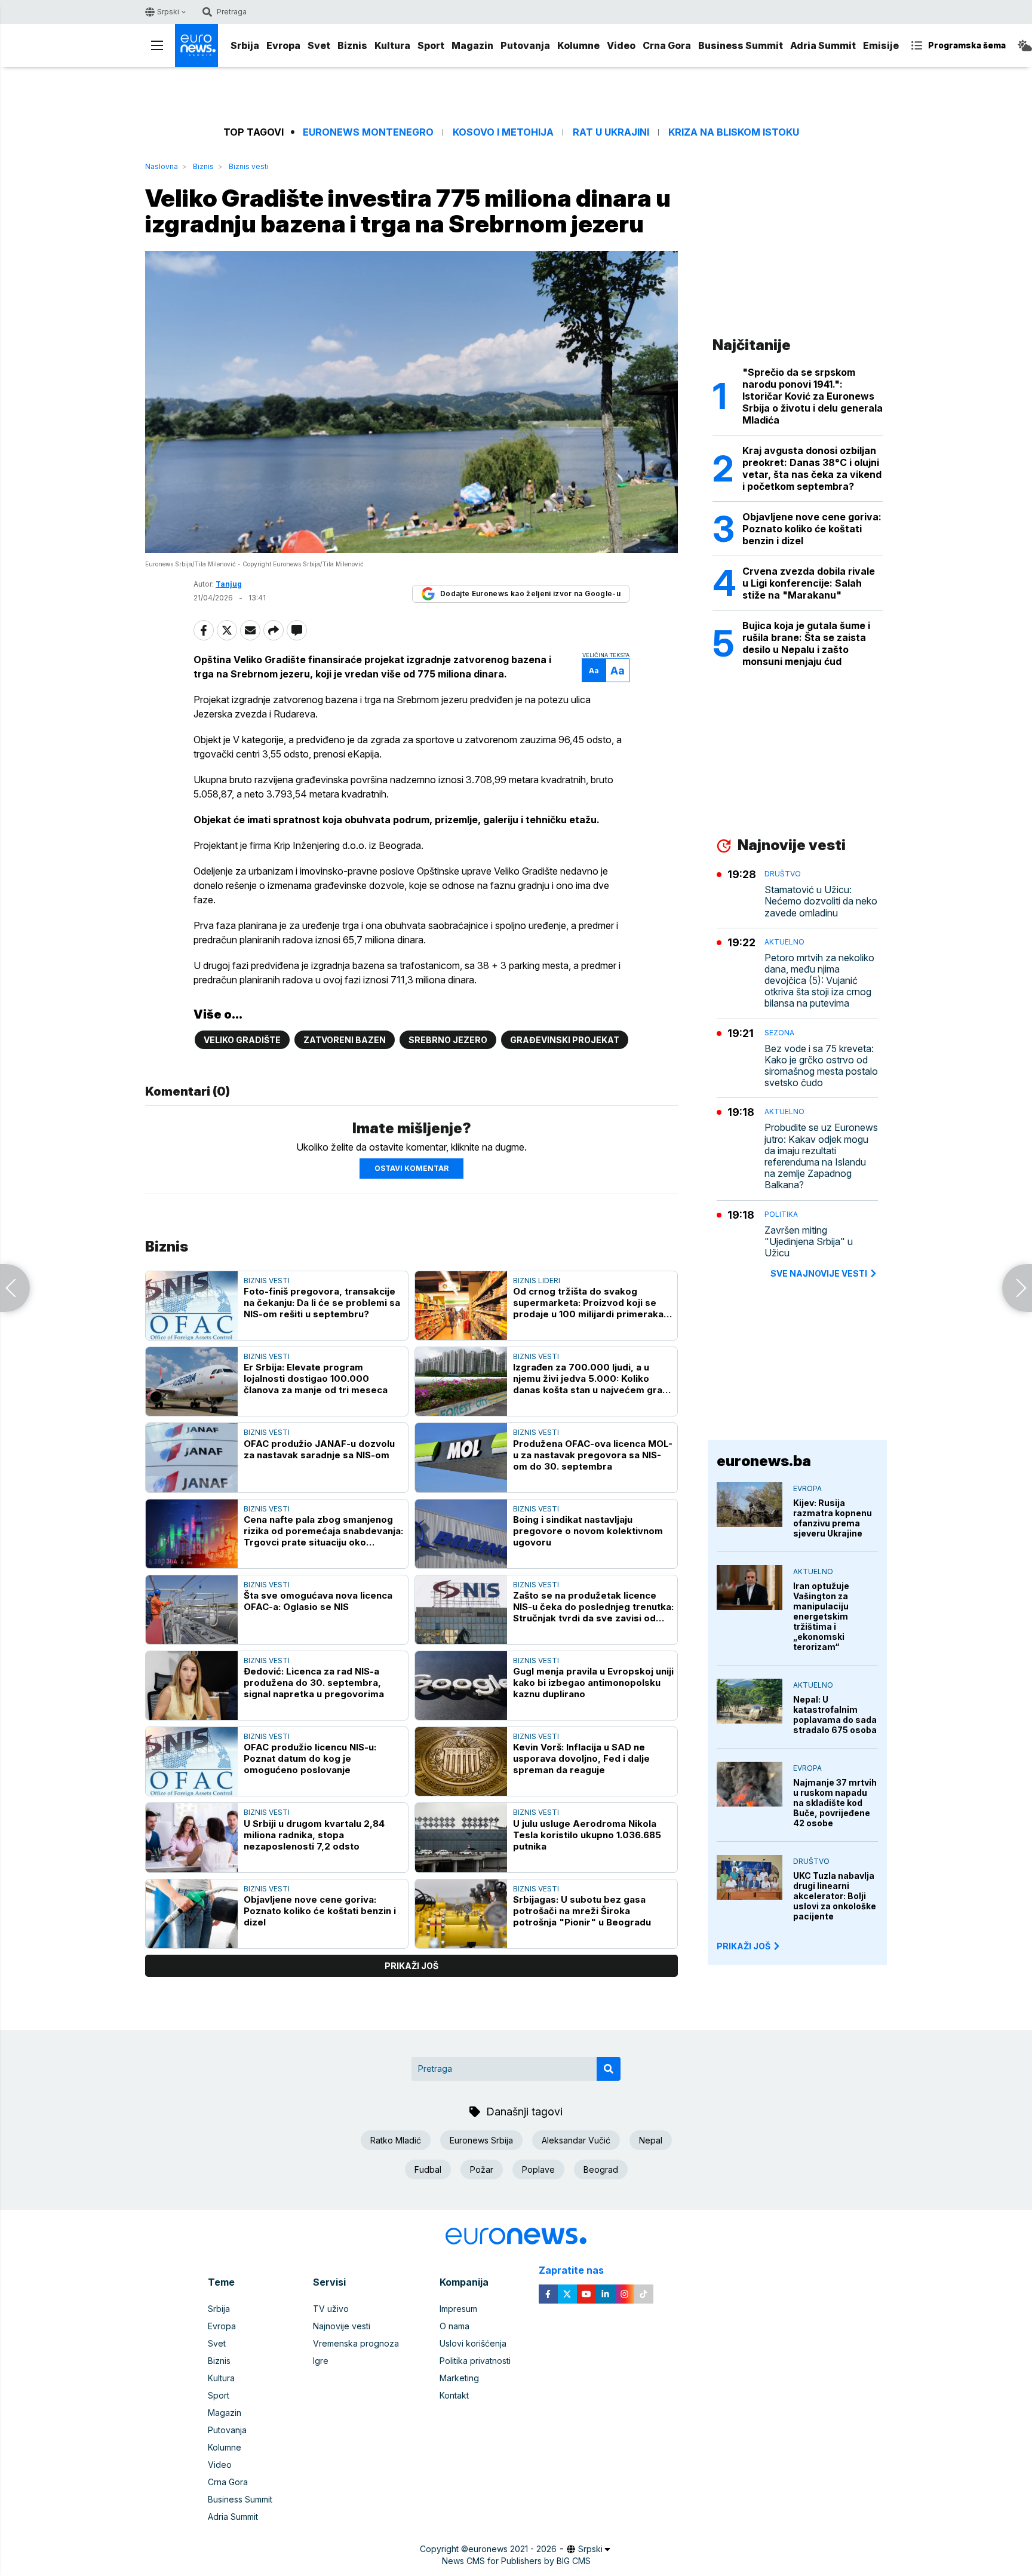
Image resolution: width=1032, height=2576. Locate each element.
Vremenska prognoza (356, 2343)
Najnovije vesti (342, 2326)
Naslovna (162, 166)
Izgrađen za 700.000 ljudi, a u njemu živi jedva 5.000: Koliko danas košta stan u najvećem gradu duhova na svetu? (593, 1379)
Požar (482, 2169)
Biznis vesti (249, 166)
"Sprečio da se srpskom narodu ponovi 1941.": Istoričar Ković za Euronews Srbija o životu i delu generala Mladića (813, 396)
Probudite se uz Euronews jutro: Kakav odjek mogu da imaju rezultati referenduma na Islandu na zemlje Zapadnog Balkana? (821, 1156)
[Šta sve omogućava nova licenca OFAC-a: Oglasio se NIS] (192, 1610)
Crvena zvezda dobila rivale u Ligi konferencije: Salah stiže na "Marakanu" (809, 583)
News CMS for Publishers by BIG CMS (516, 2561)
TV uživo (331, 2309)
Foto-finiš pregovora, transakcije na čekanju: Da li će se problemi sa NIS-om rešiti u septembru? (322, 1303)
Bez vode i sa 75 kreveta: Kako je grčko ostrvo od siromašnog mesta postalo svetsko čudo (821, 1066)
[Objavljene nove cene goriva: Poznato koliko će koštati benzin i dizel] (192, 1914)
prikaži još (411, 1966)
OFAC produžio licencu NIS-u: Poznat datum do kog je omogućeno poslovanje (310, 1758)
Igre (321, 2361)
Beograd (601, 2169)
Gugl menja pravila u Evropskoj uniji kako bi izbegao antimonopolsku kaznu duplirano (593, 1683)
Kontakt (454, 2395)
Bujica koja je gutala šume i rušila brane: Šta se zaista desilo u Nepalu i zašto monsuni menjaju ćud (806, 643)
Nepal (651, 2140)
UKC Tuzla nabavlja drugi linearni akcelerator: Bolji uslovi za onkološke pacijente (835, 1896)
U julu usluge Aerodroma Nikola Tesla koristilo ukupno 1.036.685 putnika (587, 1835)
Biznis (352, 45)
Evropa (283, 45)
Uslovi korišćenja (473, 2343)
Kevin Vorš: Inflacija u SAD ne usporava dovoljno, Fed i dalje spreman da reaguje (581, 1758)
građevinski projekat (565, 1040)
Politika (781, 1214)
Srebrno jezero (448, 1040)
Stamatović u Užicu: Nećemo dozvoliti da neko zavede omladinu (821, 901)
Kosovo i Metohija (503, 132)
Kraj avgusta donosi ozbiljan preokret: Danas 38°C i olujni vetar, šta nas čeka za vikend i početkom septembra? (812, 468)
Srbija (245, 45)
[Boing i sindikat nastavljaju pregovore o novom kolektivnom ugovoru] (461, 1534)
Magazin (472, 45)
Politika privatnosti (475, 2361)
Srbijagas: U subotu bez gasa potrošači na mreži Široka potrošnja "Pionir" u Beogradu (582, 1911)
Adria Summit (823, 45)
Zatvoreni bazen (345, 1040)
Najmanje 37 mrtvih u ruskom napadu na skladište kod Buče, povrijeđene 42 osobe (835, 1803)
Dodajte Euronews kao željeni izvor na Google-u (530, 594)
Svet (319, 45)
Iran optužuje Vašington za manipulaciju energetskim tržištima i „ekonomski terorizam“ (821, 1616)
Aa (594, 671)
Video (621, 45)
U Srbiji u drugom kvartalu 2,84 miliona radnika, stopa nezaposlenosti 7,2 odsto (314, 1835)
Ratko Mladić (396, 2140)
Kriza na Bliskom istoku (734, 132)
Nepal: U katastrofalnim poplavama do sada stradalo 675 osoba (835, 1715)
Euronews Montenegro (368, 132)
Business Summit (741, 45)
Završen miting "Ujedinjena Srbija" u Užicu (809, 1242)
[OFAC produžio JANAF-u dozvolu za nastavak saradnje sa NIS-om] (192, 1457)
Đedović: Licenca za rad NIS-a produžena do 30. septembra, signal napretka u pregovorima (314, 1683)
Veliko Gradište (242, 1040)
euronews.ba (764, 1461)
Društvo (783, 874)
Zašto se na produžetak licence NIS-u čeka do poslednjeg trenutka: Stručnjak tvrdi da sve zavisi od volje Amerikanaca (593, 1607)
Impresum (458, 2309)
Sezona (779, 1033)
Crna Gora (667, 45)
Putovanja (525, 45)
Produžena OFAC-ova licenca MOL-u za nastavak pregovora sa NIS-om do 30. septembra (593, 1455)
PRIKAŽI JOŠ (744, 1946)
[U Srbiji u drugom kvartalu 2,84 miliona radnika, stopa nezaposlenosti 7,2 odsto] (192, 1837)
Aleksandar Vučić (576, 2140)
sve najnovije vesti (819, 1273)
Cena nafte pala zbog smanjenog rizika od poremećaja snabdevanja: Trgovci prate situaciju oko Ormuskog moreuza (323, 1531)
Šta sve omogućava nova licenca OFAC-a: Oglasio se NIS (318, 1601)
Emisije (881, 45)
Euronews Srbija (481, 2140)
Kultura (392, 45)
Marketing (459, 2378)
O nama (454, 2326)
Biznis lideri (537, 1281)
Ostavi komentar (411, 1168)
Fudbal (428, 2169)
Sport (431, 45)
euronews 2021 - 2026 (512, 2549)
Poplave (538, 2169)
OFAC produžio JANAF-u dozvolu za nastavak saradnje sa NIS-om (319, 1449)
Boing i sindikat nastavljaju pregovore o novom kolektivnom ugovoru (588, 1531)
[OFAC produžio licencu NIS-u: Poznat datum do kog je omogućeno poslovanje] (192, 1761)
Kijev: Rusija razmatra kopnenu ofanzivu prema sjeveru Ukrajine (833, 1518)
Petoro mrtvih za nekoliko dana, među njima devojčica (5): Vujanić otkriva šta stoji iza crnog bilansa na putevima (819, 981)
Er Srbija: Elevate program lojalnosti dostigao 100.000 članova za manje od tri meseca (316, 1379)
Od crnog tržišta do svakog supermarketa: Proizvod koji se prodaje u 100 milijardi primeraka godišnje (588, 1303)
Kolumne (578, 45)
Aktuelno (784, 942)
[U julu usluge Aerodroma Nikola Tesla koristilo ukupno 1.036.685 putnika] (461, 1837)
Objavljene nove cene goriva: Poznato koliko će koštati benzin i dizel (320, 1911)
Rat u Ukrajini (611, 132)
